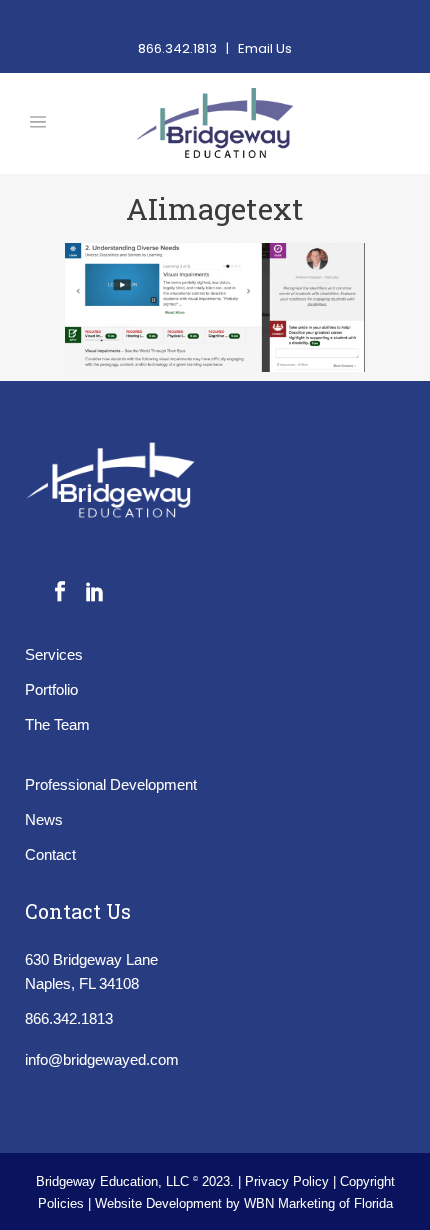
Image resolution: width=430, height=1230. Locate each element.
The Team (57, 724)
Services (54, 654)
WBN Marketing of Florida (318, 1203)
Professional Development (111, 784)
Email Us (265, 48)
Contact (50, 854)
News (44, 819)
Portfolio (51, 689)
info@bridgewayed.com (102, 1059)
